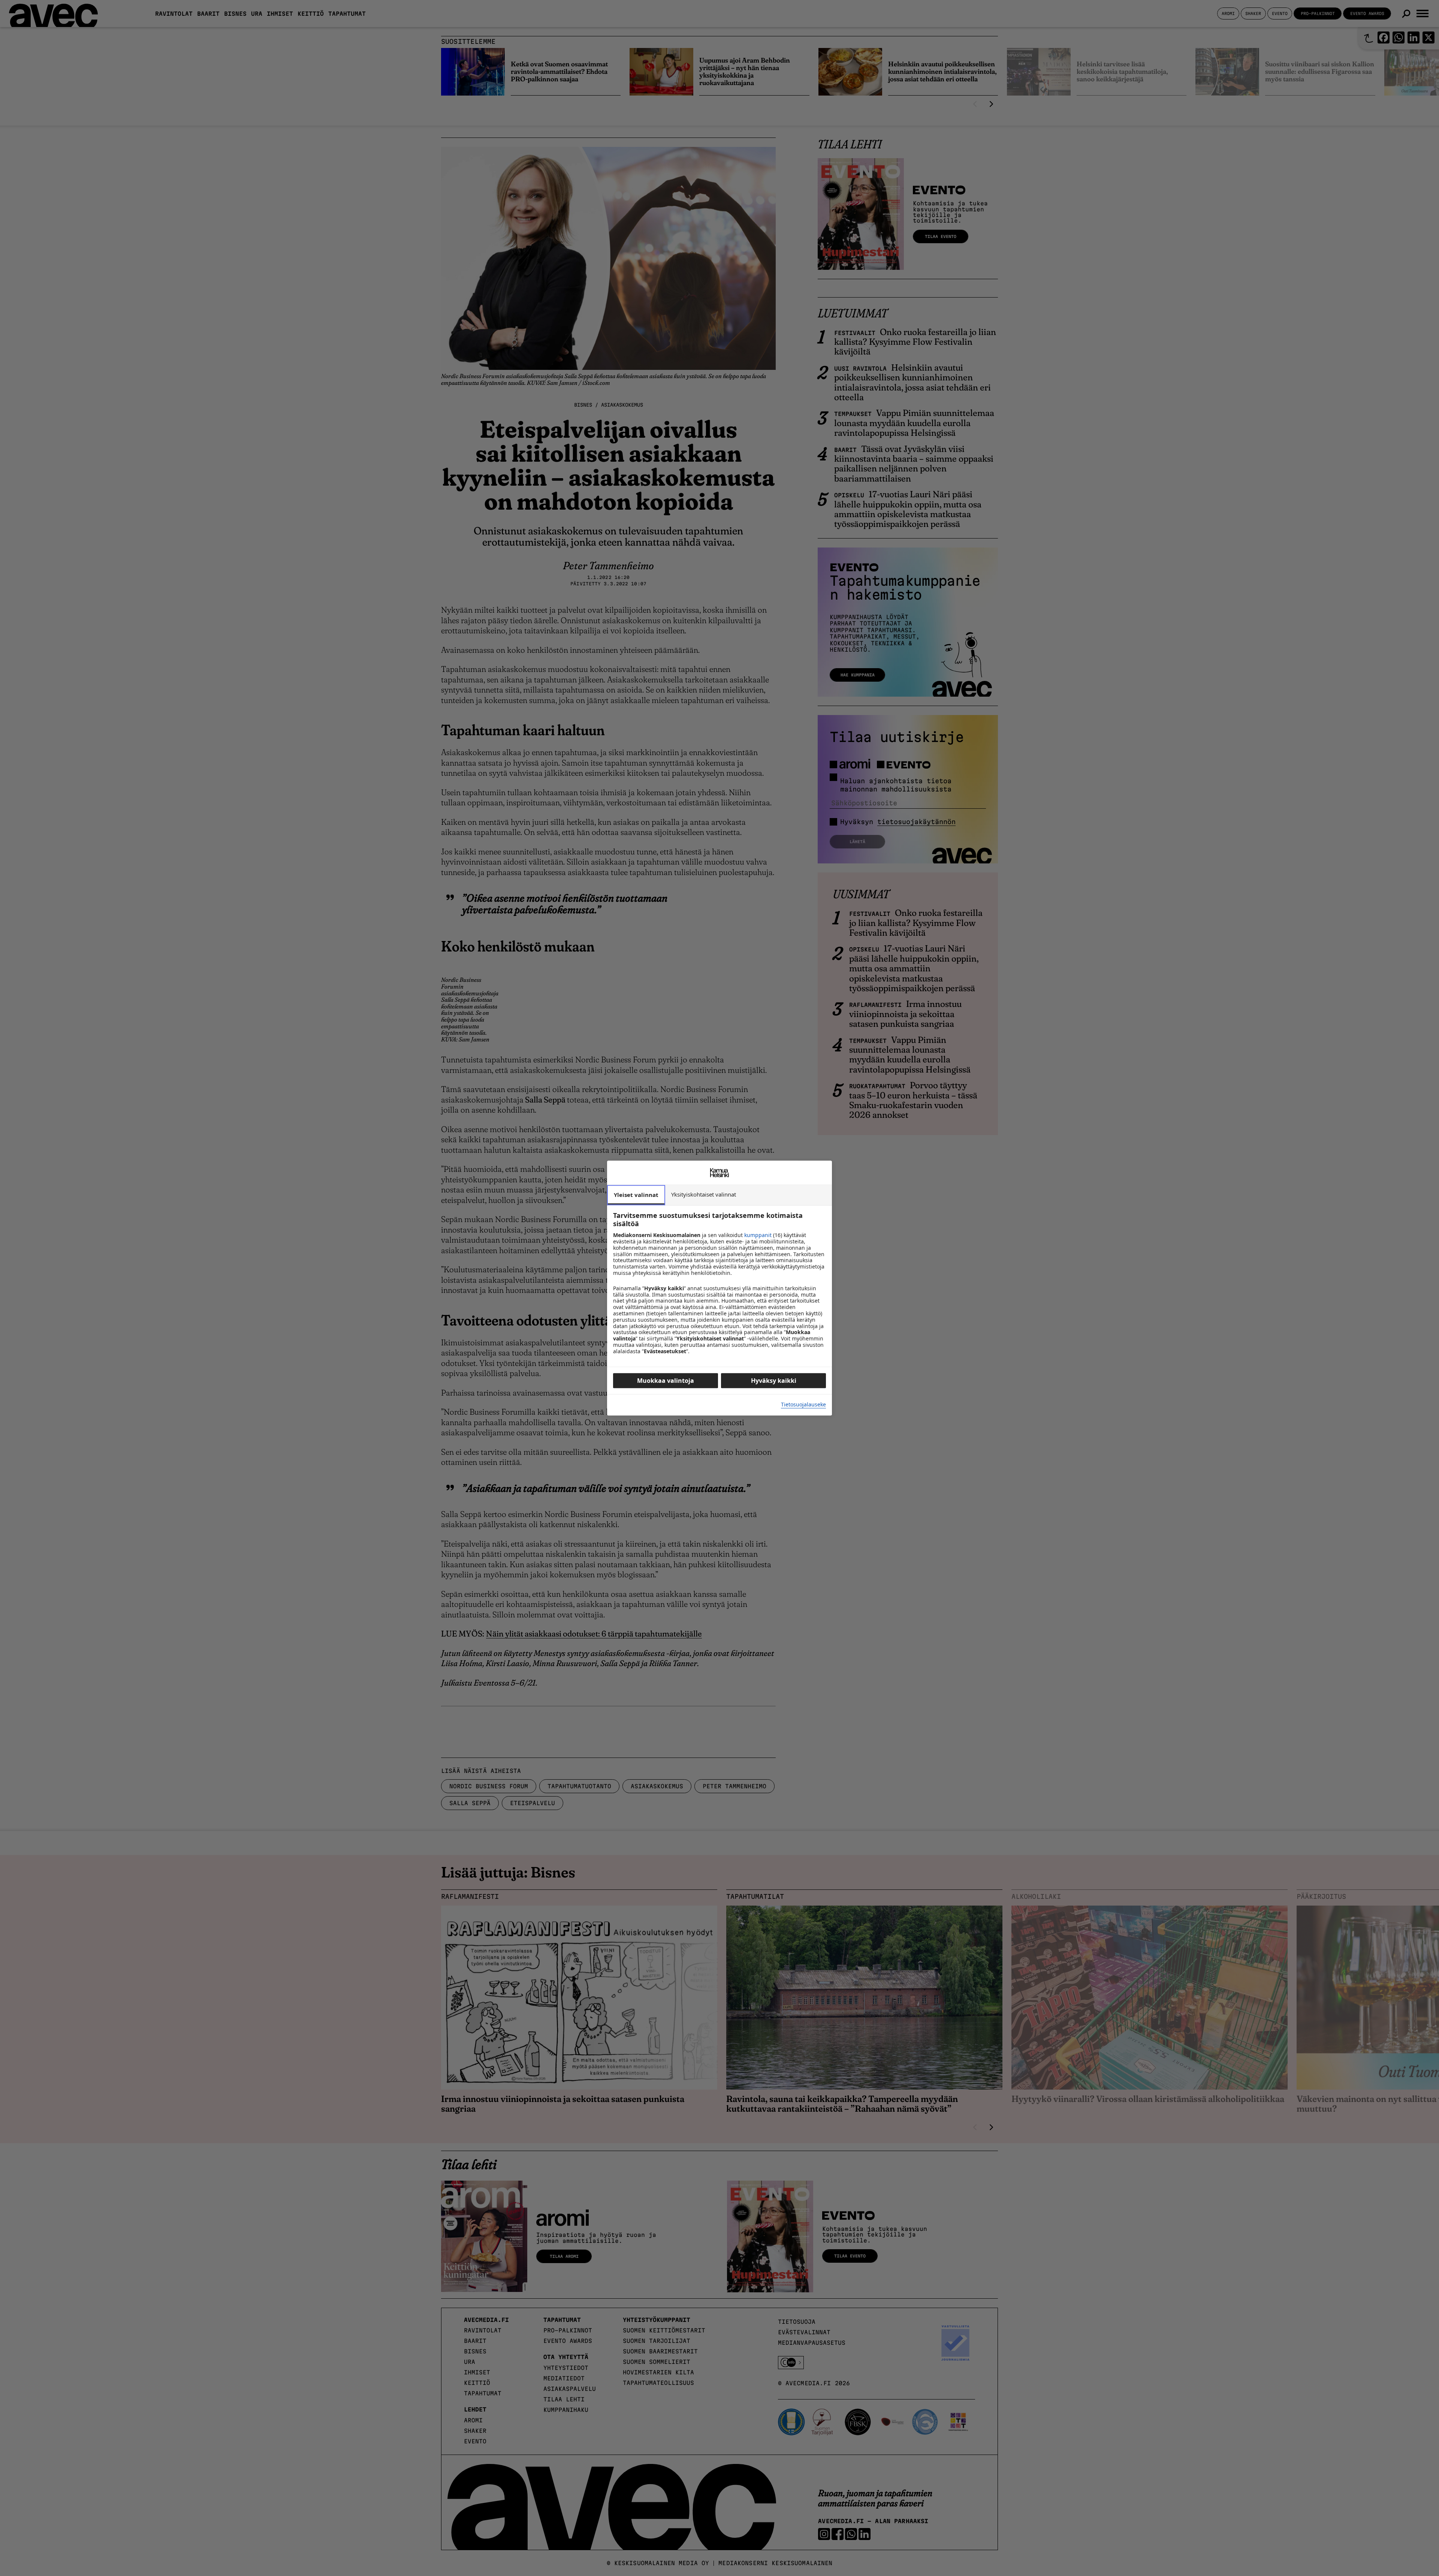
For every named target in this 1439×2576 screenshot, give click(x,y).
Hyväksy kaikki (774, 1381)
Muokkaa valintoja (666, 1381)
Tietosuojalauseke (803, 1405)
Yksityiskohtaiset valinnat (704, 1194)
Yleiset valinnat (636, 1195)
